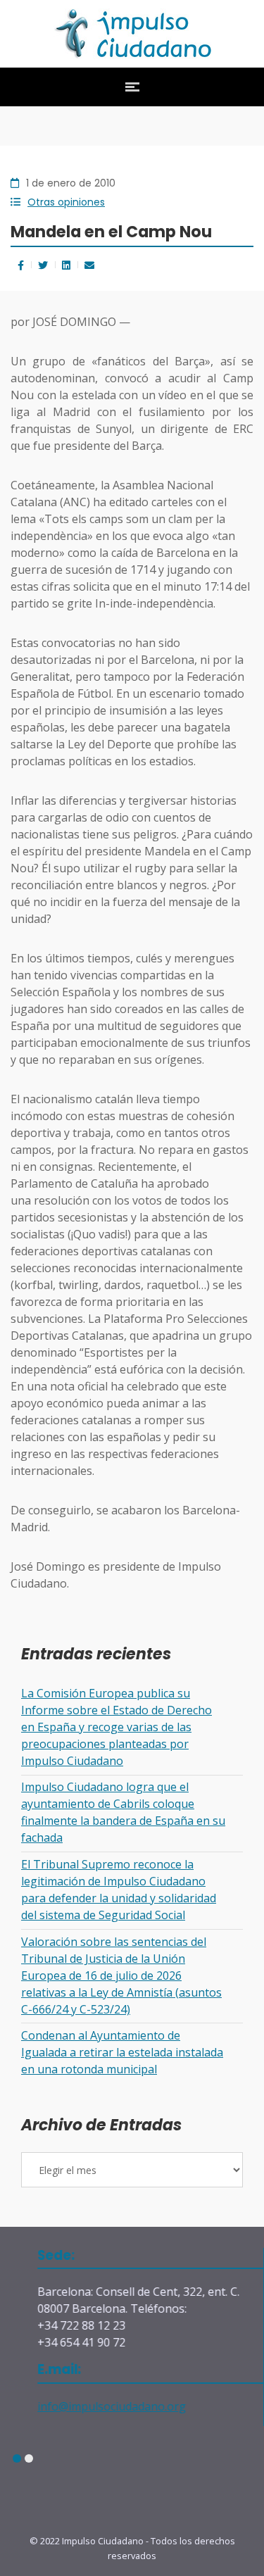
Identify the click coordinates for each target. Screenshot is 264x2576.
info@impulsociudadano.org (94, 2406)
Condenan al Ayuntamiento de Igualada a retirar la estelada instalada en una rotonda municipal (122, 2052)
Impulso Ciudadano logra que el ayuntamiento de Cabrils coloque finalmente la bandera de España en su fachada (123, 1812)
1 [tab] (17, 2459)
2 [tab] (29, 2459)
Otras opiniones (66, 202)
